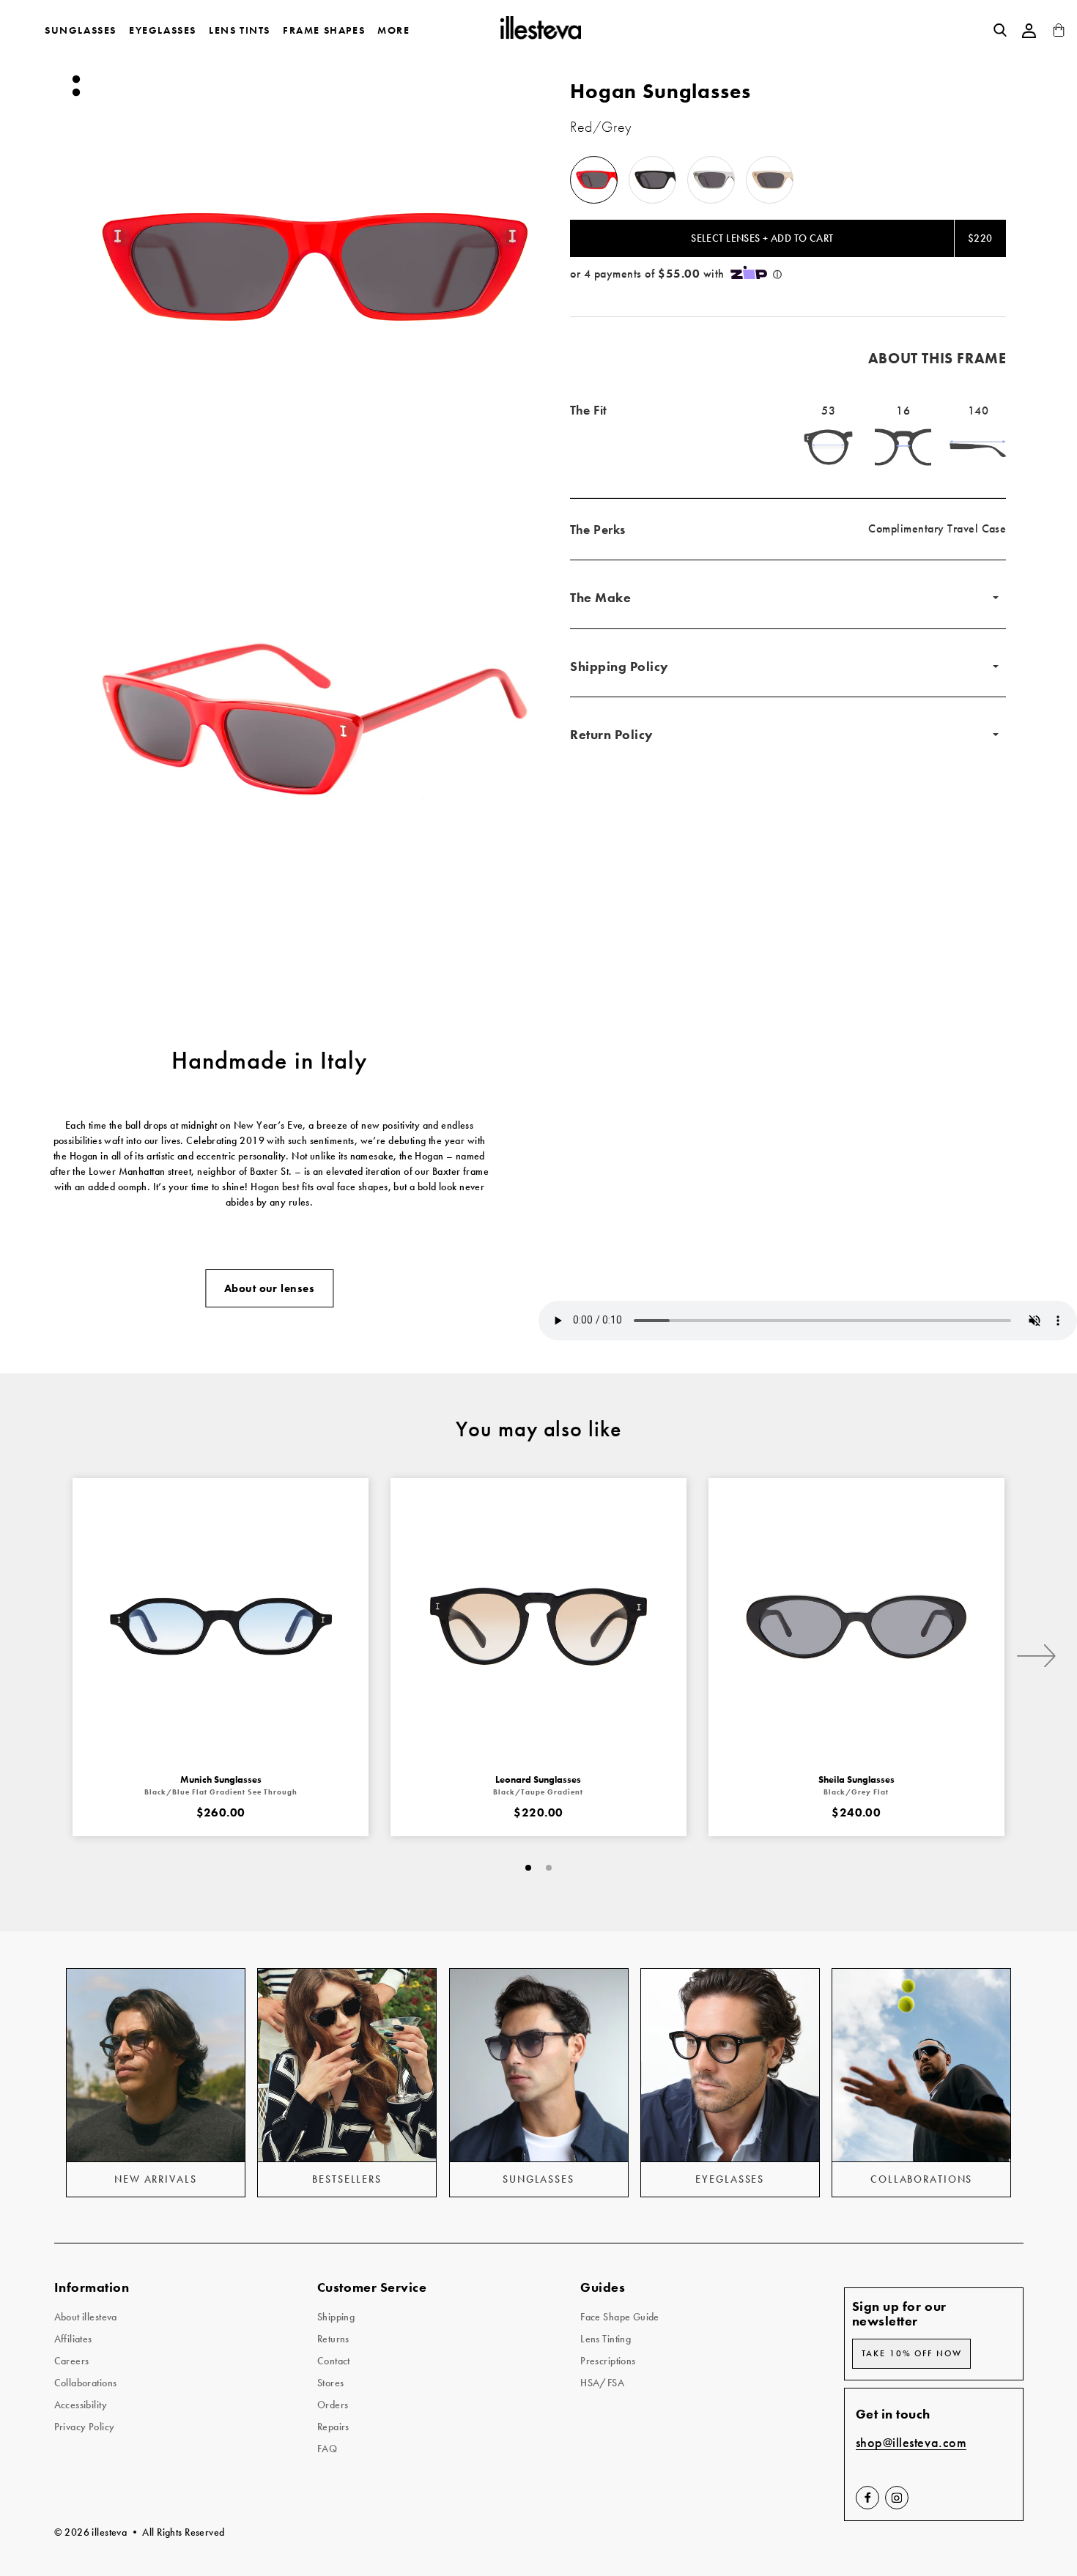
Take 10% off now (912, 2353)
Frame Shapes (324, 30)
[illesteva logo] (540, 30)
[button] (316, 267)
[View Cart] (1059, 33)
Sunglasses (81, 30)
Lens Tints (240, 30)
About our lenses (269, 1288)
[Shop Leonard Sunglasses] (538, 1626)
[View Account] (1029, 31)
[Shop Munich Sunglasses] (221, 1626)
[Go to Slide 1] (75, 79)
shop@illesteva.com (911, 2443)
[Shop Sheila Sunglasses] (856, 1626)
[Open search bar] (1000, 30)
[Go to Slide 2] (75, 92)
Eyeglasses (163, 30)
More (393, 30)
